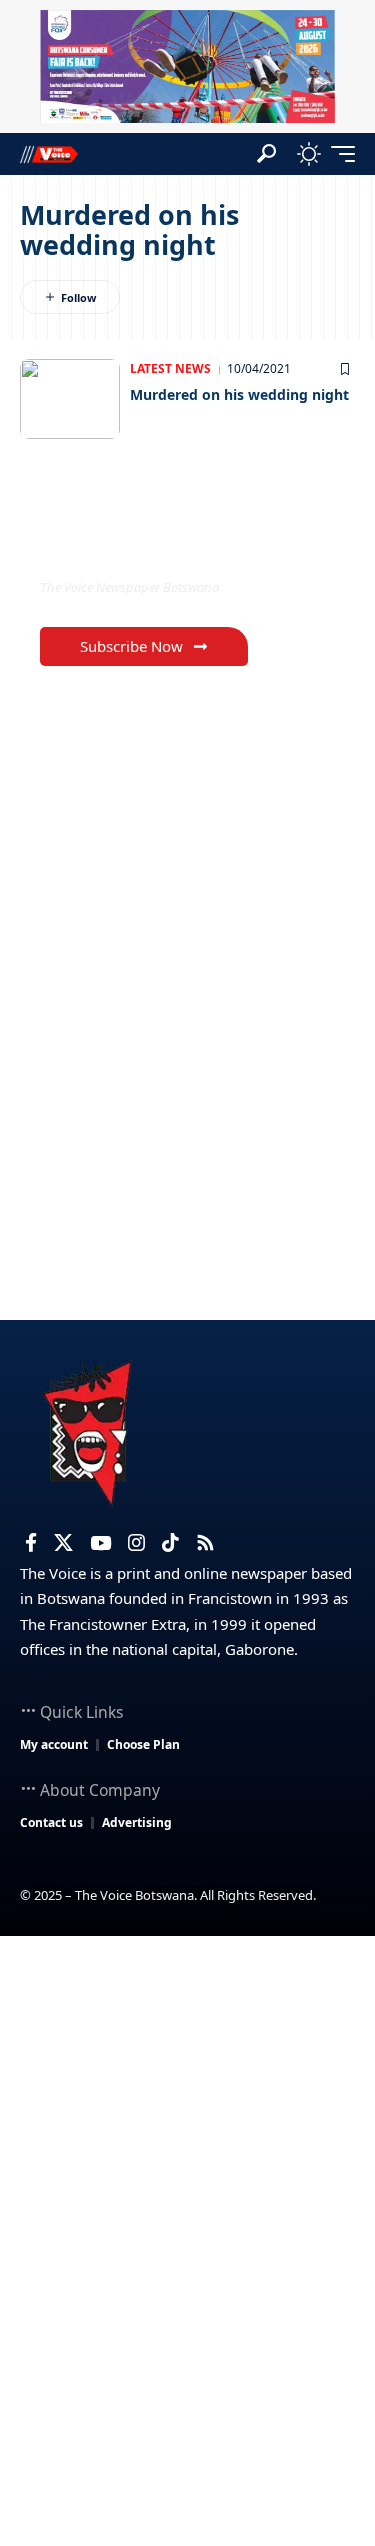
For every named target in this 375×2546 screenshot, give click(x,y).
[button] (266, 153)
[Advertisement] (187, 2133)
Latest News (170, 368)
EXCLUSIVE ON (123, 545)
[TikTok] (170, 1543)
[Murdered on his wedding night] (70, 399)
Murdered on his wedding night (239, 394)
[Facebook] (31, 1543)
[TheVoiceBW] (49, 153)
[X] (63, 1543)
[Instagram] (136, 1543)
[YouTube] (100, 1543)
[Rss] (205, 1543)
